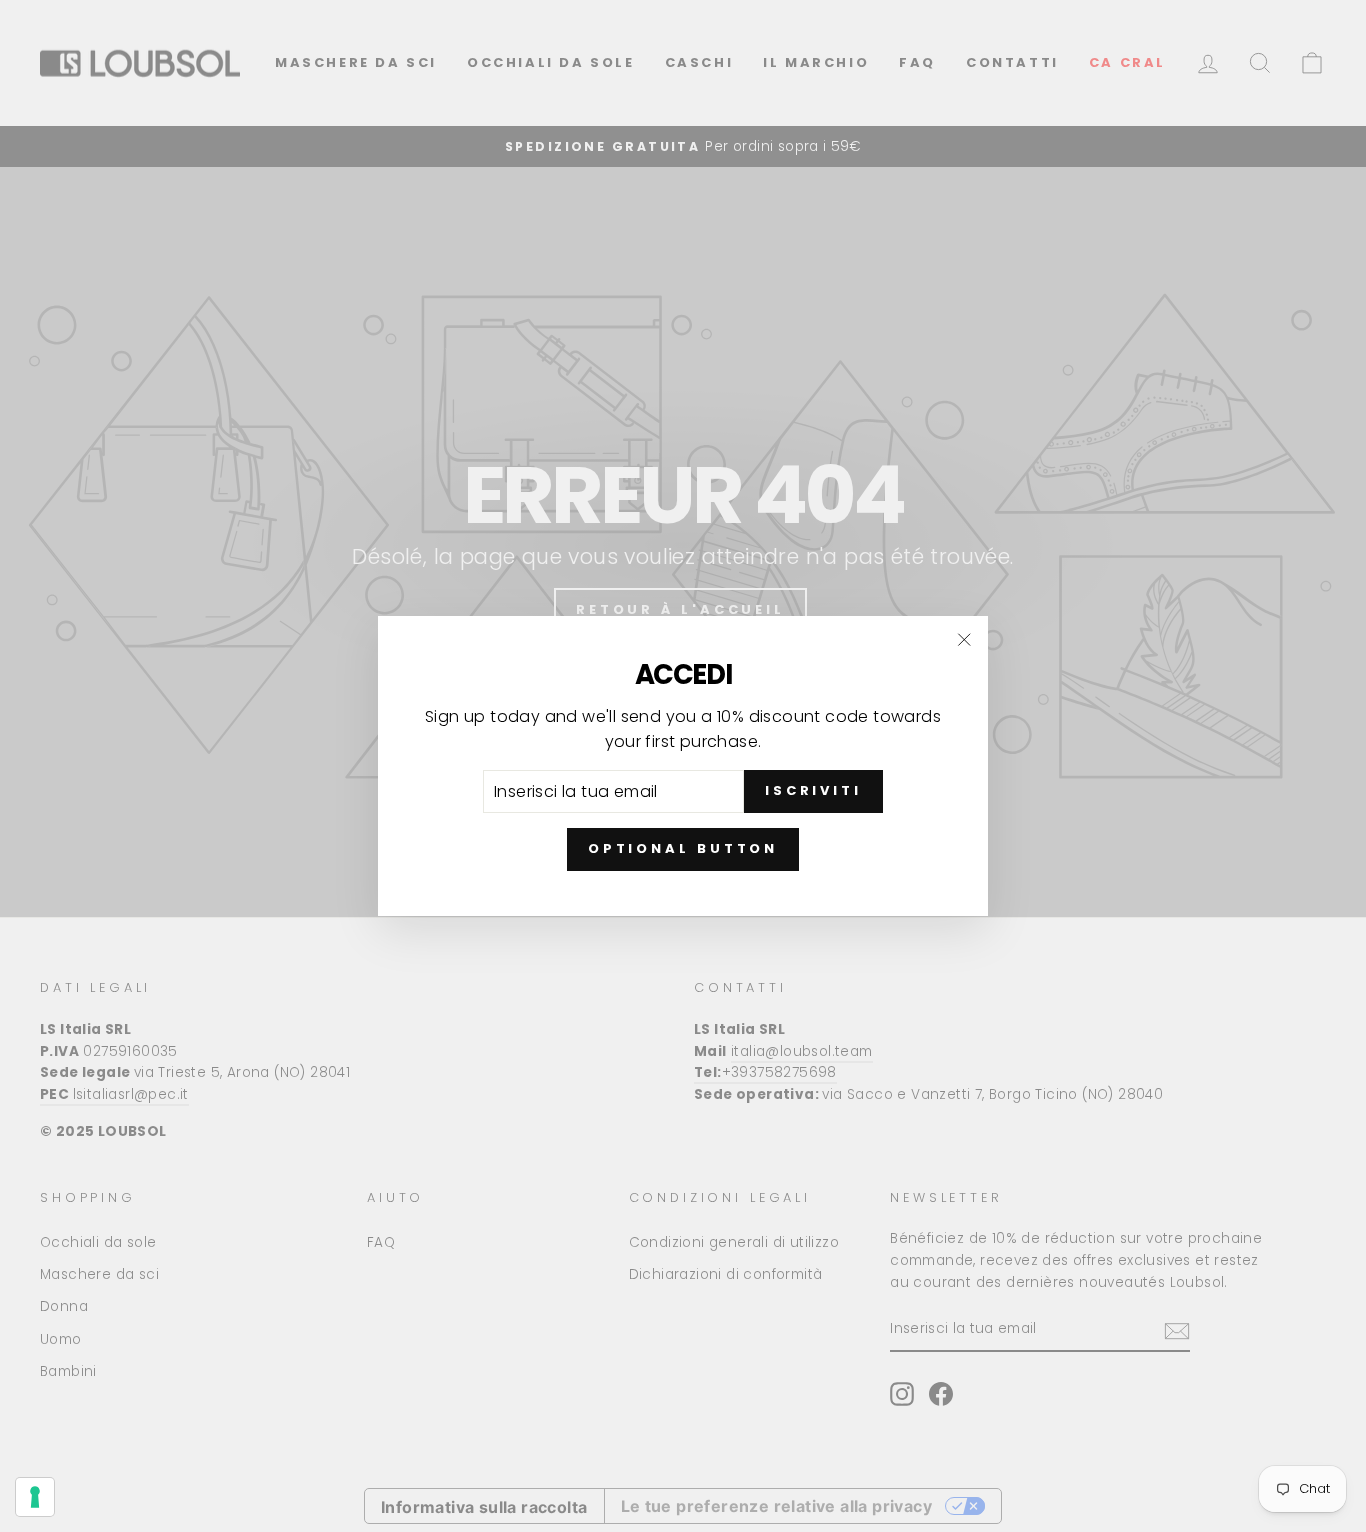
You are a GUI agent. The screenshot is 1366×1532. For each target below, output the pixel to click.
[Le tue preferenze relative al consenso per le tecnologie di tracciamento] (35, 1497)
